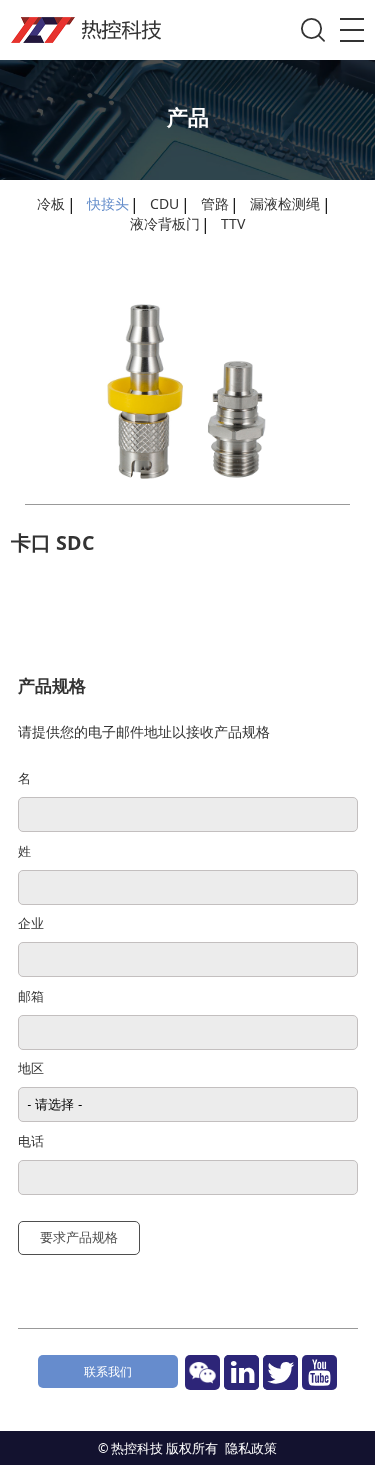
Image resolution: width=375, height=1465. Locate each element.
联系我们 (108, 1371)
